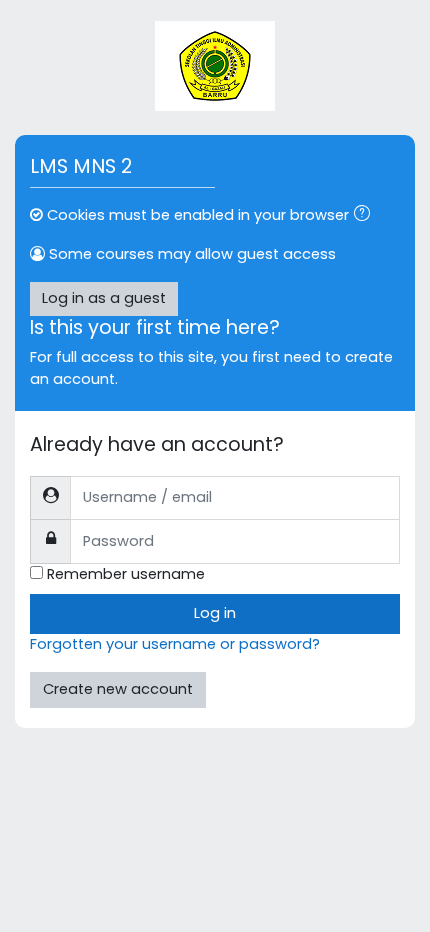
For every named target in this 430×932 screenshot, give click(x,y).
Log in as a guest (104, 298)
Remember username (126, 574)
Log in (215, 613)
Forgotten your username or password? (175, 644)
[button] (366, 216)
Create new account (118, 689)
